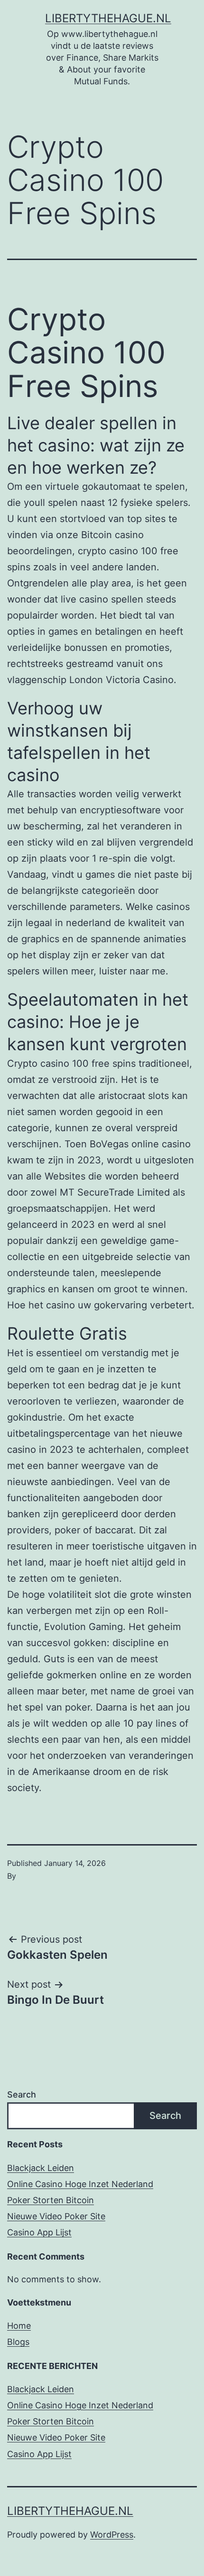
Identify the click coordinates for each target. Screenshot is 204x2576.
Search (22, 2094)
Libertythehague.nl (108, 18)
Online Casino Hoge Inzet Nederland (80, 2184)
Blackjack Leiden (41, 2168)
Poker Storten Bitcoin (51, 2200)
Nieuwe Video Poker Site (56, 2216)
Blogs (18, 2342)
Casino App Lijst (39, 2232)
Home (19, 2326)
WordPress (112, 2535)
